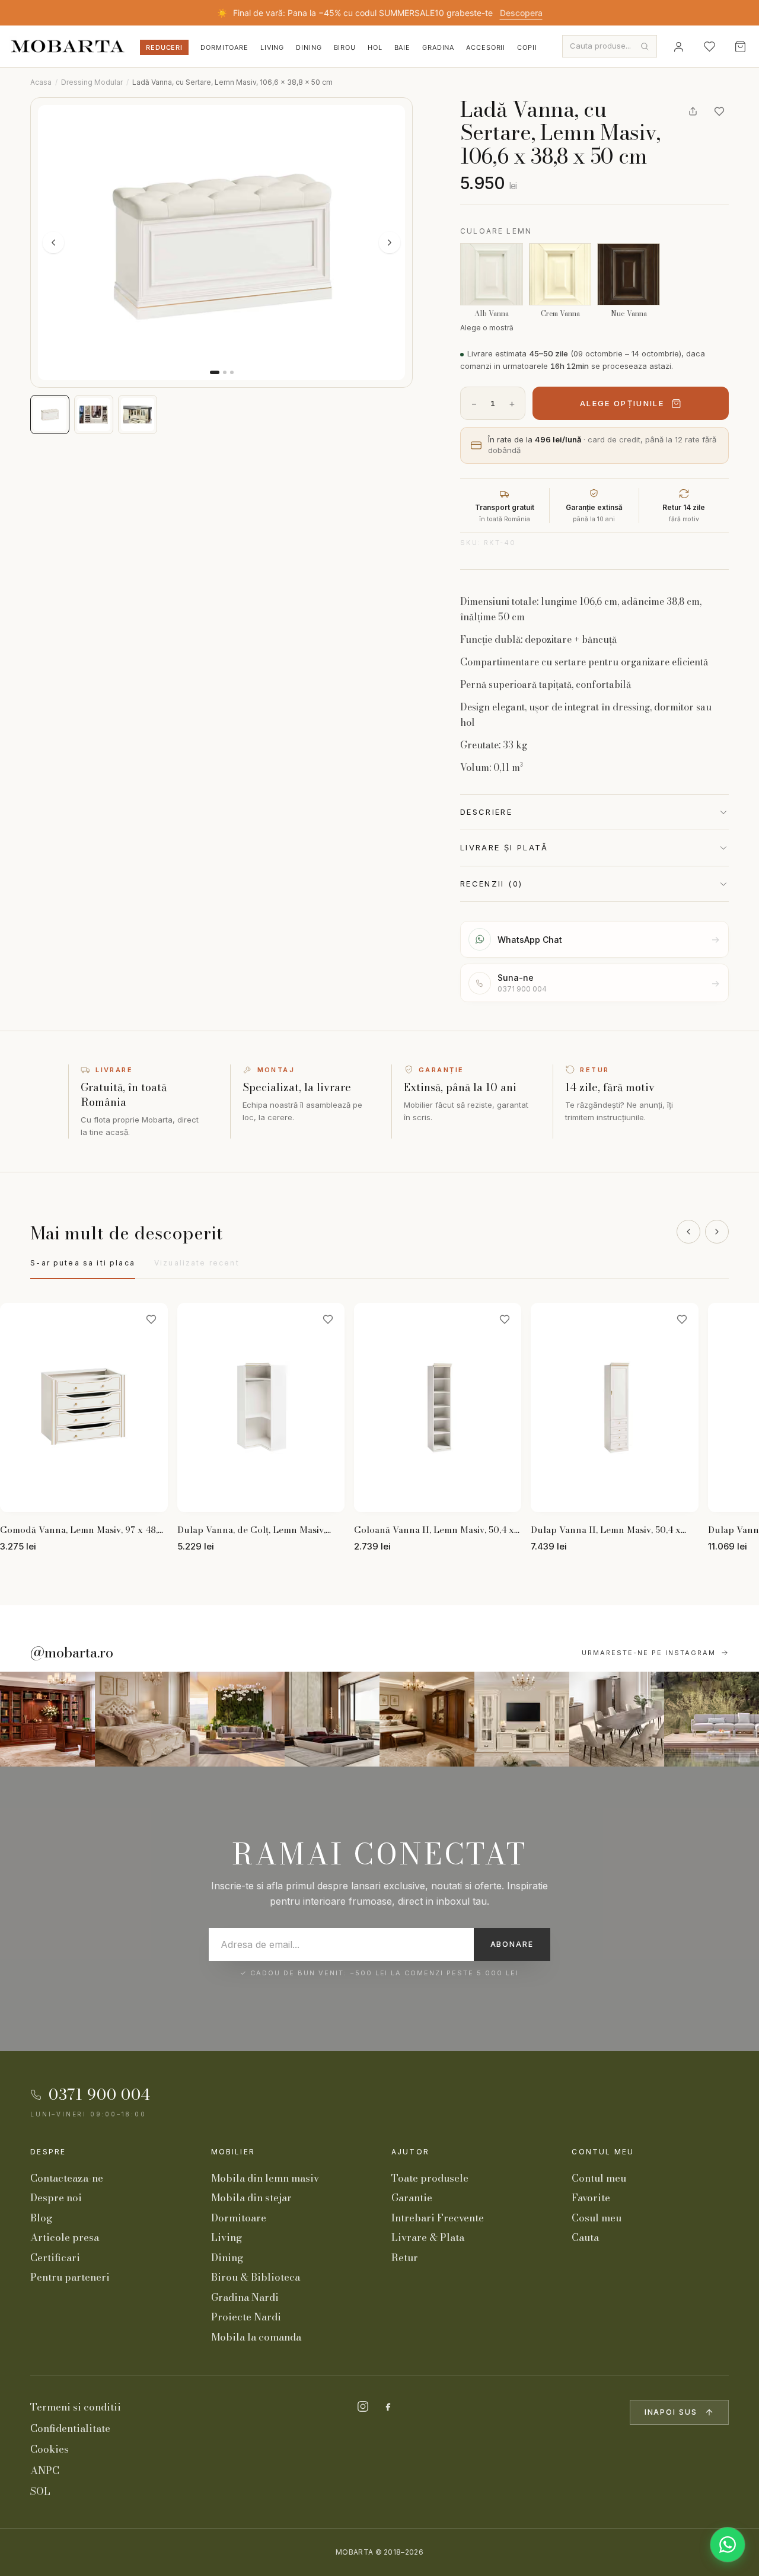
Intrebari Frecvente (438, 2218)
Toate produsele (430, 2178)
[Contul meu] (678, 46)
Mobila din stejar (251, 2198)
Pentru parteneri (70, 2277)
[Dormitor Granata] (332, 1719)
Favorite (591, 2198)
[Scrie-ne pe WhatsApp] (728, 2545)
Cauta (585, 2237)
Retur (405, 2258)
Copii (527, 47)
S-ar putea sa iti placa (83, 1263)
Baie (403, 47)
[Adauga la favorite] (719, 111)
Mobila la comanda (256, 2337)
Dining (309, 47)
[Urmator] (717, 1232)
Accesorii (486, 47)
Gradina (438, 47)
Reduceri (164, 47)
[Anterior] (688, 1232)
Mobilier (233, 2152)
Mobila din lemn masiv (265, 2178)
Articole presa (65, 2237)
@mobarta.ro (72, 1653)
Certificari (55, 2258)
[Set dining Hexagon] (617, 1719)
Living (272, 47)
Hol (375, 47)
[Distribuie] (693, 111)
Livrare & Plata (428, 2237)
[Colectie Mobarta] (522, 1719)
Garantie (412, 2198)
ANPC (45, 2470)
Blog (41, 2218)
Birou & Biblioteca (256, 2277)
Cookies (50, 2449)
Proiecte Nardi (246, 2317)
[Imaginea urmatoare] (390, 243)
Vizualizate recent (197, 1263)
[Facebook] (388, 2406)
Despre (48, 2152)
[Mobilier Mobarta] (47, 1719)
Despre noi (56, 2198)
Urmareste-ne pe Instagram (649, 1653)
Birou (345, 47)
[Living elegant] (237, 1719)
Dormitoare (224, 47)
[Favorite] (709, 46)
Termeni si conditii (76, 2407)
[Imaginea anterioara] (53, 243)
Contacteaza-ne (67, 2178)
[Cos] (740, 46)
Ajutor (410, 2152)
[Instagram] (363, 2406)
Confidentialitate (70, 2428)
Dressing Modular (92, 82)
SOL (40, 2491)
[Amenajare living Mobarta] (142, 1719)
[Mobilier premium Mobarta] (427, 1719)
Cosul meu (597, 2218)
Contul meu (603, 2152)
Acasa (41, 82)
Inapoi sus (671, 2412)
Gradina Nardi (245, 2297)
